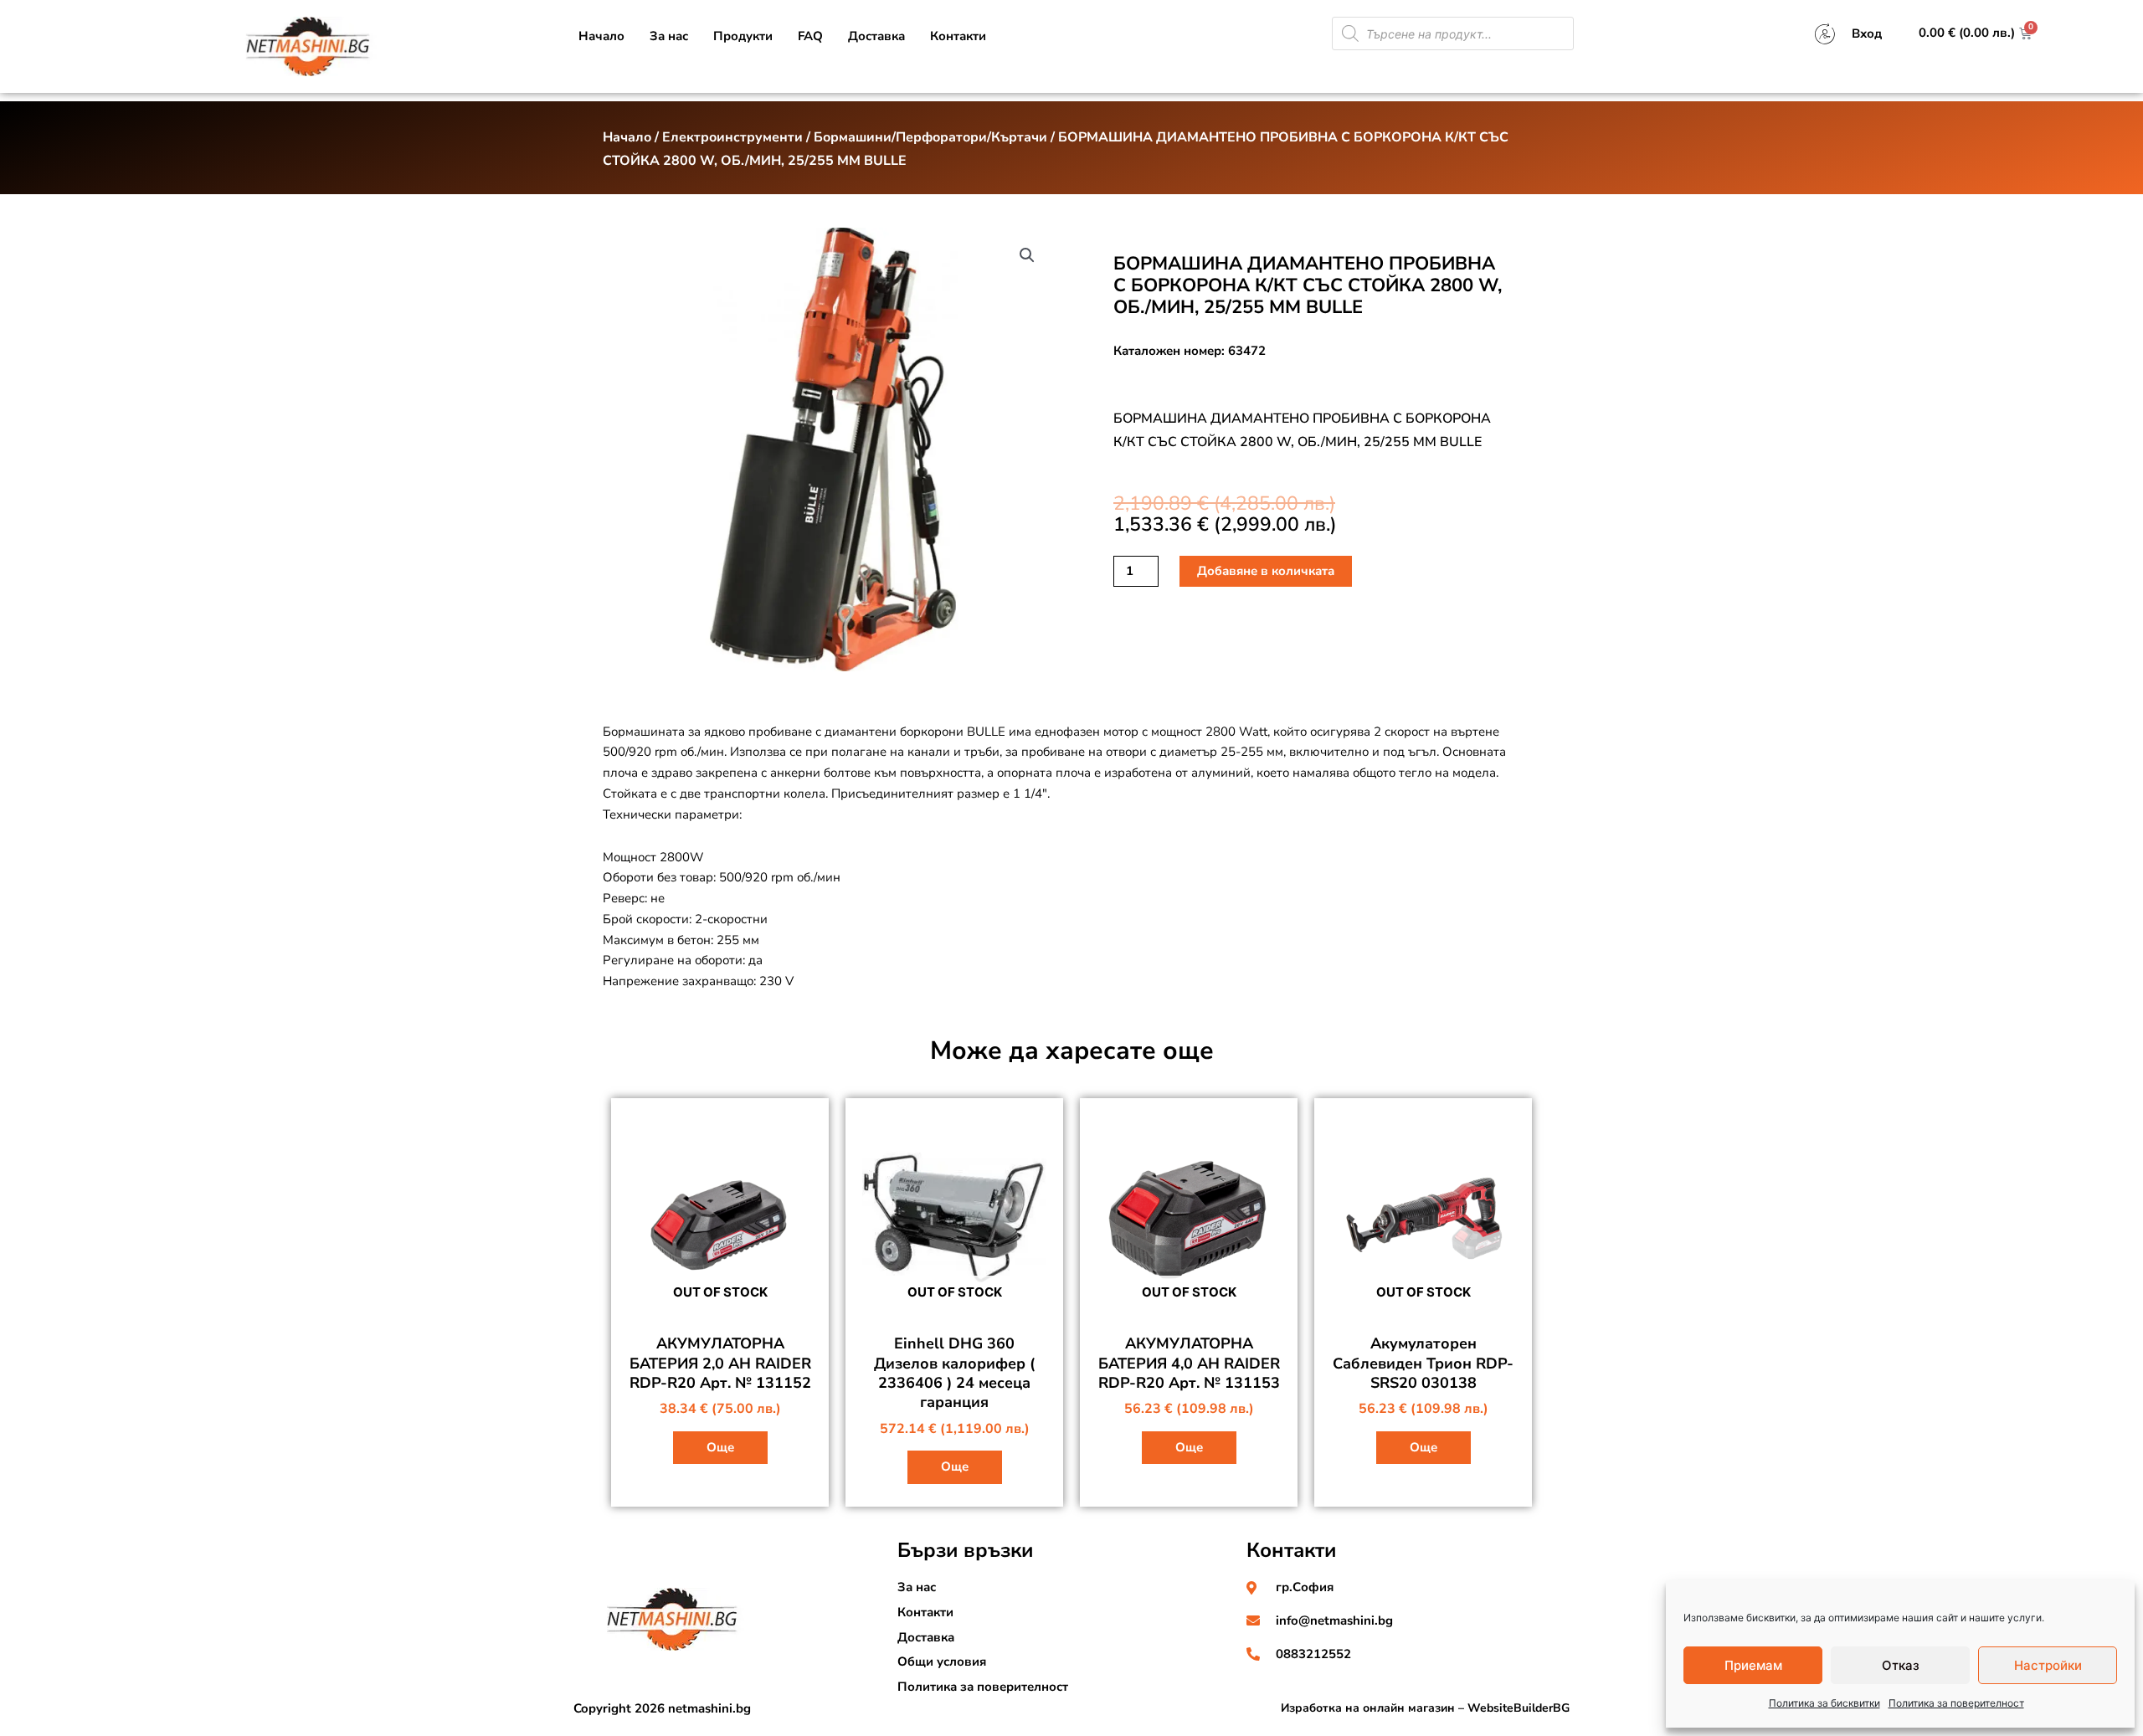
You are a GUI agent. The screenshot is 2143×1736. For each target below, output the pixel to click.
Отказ (1901, 1665)
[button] (1027, 255)
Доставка (876, 36)
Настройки (2048, 1665)
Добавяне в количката (1266, 571)
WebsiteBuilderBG (1519, 1708)
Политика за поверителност (1956, 1703)
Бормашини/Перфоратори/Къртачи (930, 137)
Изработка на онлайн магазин (1368, 1708)
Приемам (1753, 1665)
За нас (669, 36)
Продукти (743, 36)
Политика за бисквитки (1824, 1703)
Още (720, 1447)
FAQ (810, 36)
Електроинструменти (732, 137)
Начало (601, 36)
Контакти (958, 36)
